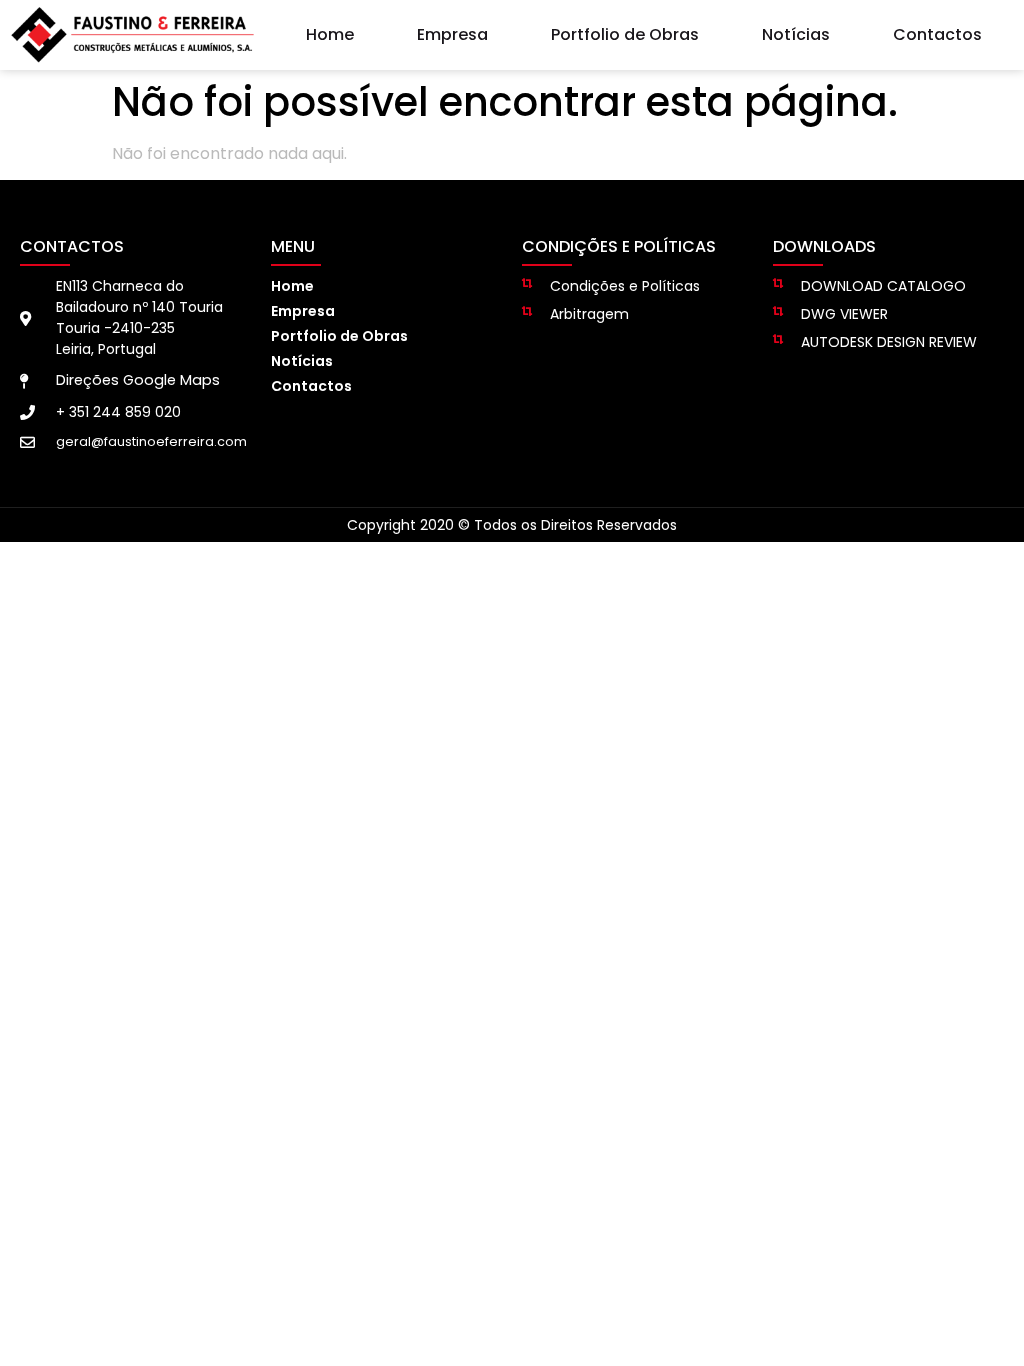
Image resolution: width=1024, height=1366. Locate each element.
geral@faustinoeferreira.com (151, 441)
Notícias (796, 34)
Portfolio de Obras (625, 34)
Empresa (452, 34)
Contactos (937, 34)
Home (330, 34)
